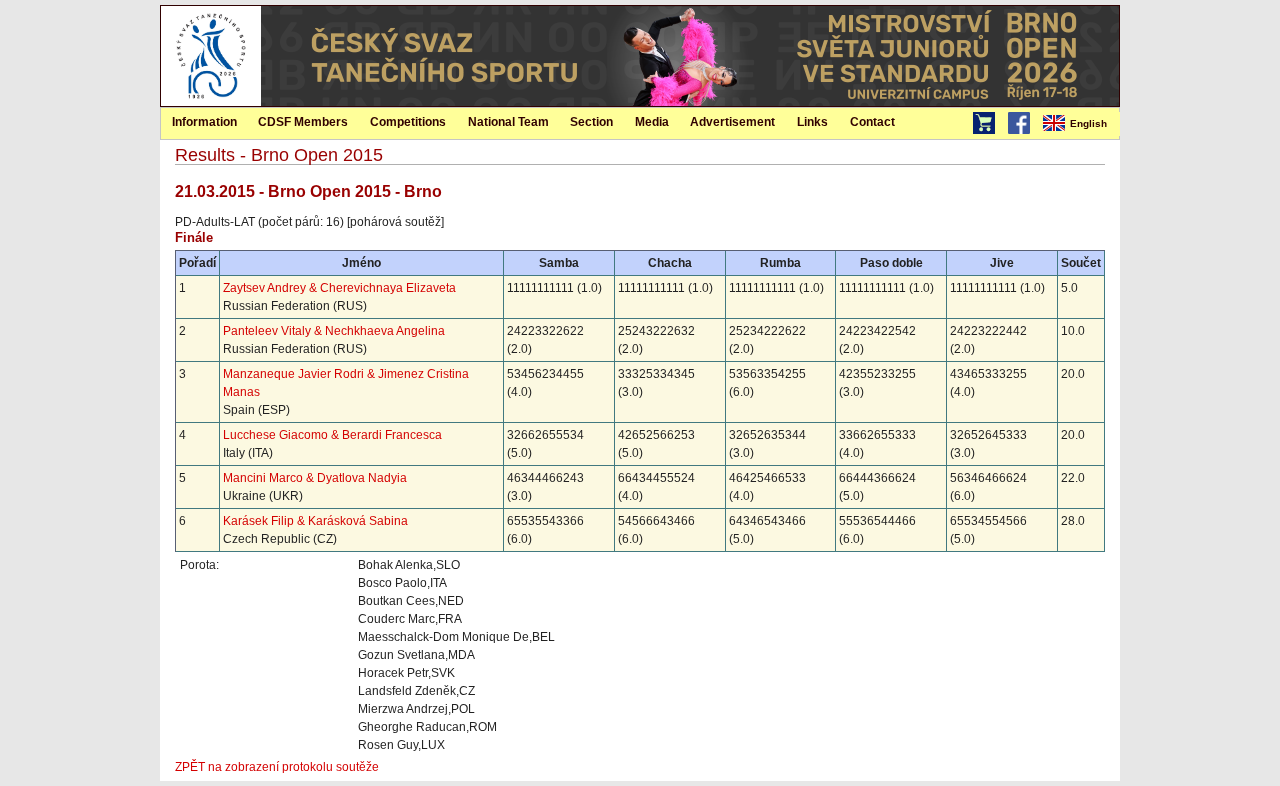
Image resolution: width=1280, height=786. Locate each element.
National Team (508, 122)
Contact (872, 122)
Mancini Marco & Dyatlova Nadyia (315, 478)
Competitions (408, 122)
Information (204, 122)
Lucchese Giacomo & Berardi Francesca (332, 435)
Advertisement (732, 122)
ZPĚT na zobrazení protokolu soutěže (277, 767)
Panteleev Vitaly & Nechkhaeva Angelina (334, 331)
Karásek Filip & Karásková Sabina (315, 521)
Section (591, 122)
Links (812, 122)
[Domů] (211, 102)
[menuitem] (1080, 124)
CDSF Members (303, 122)
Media (652, 122)
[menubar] (1080, 124)
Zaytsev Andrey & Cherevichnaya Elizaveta (339, 288)
